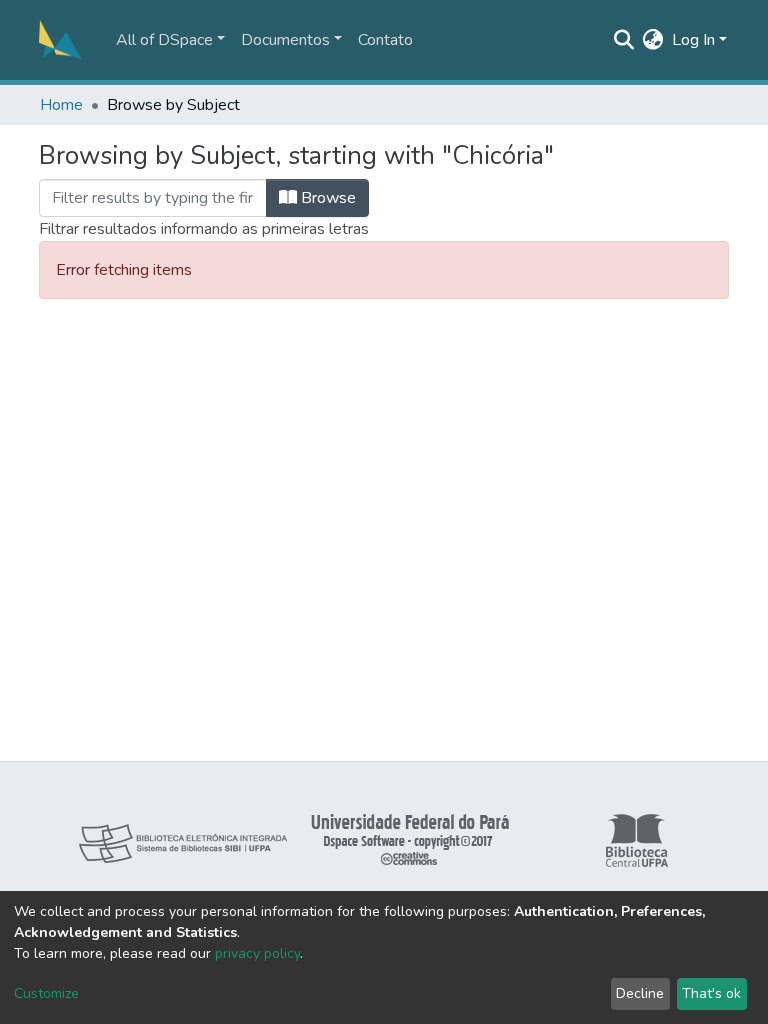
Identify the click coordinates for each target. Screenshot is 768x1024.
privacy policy (257, 953)
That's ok (711, 993)
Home (61, 105)
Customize (46, 993)
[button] (653, 40)
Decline (640, 993)
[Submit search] (624, 40)
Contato (385, 40)
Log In (693, 40)
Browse (326, 198)
